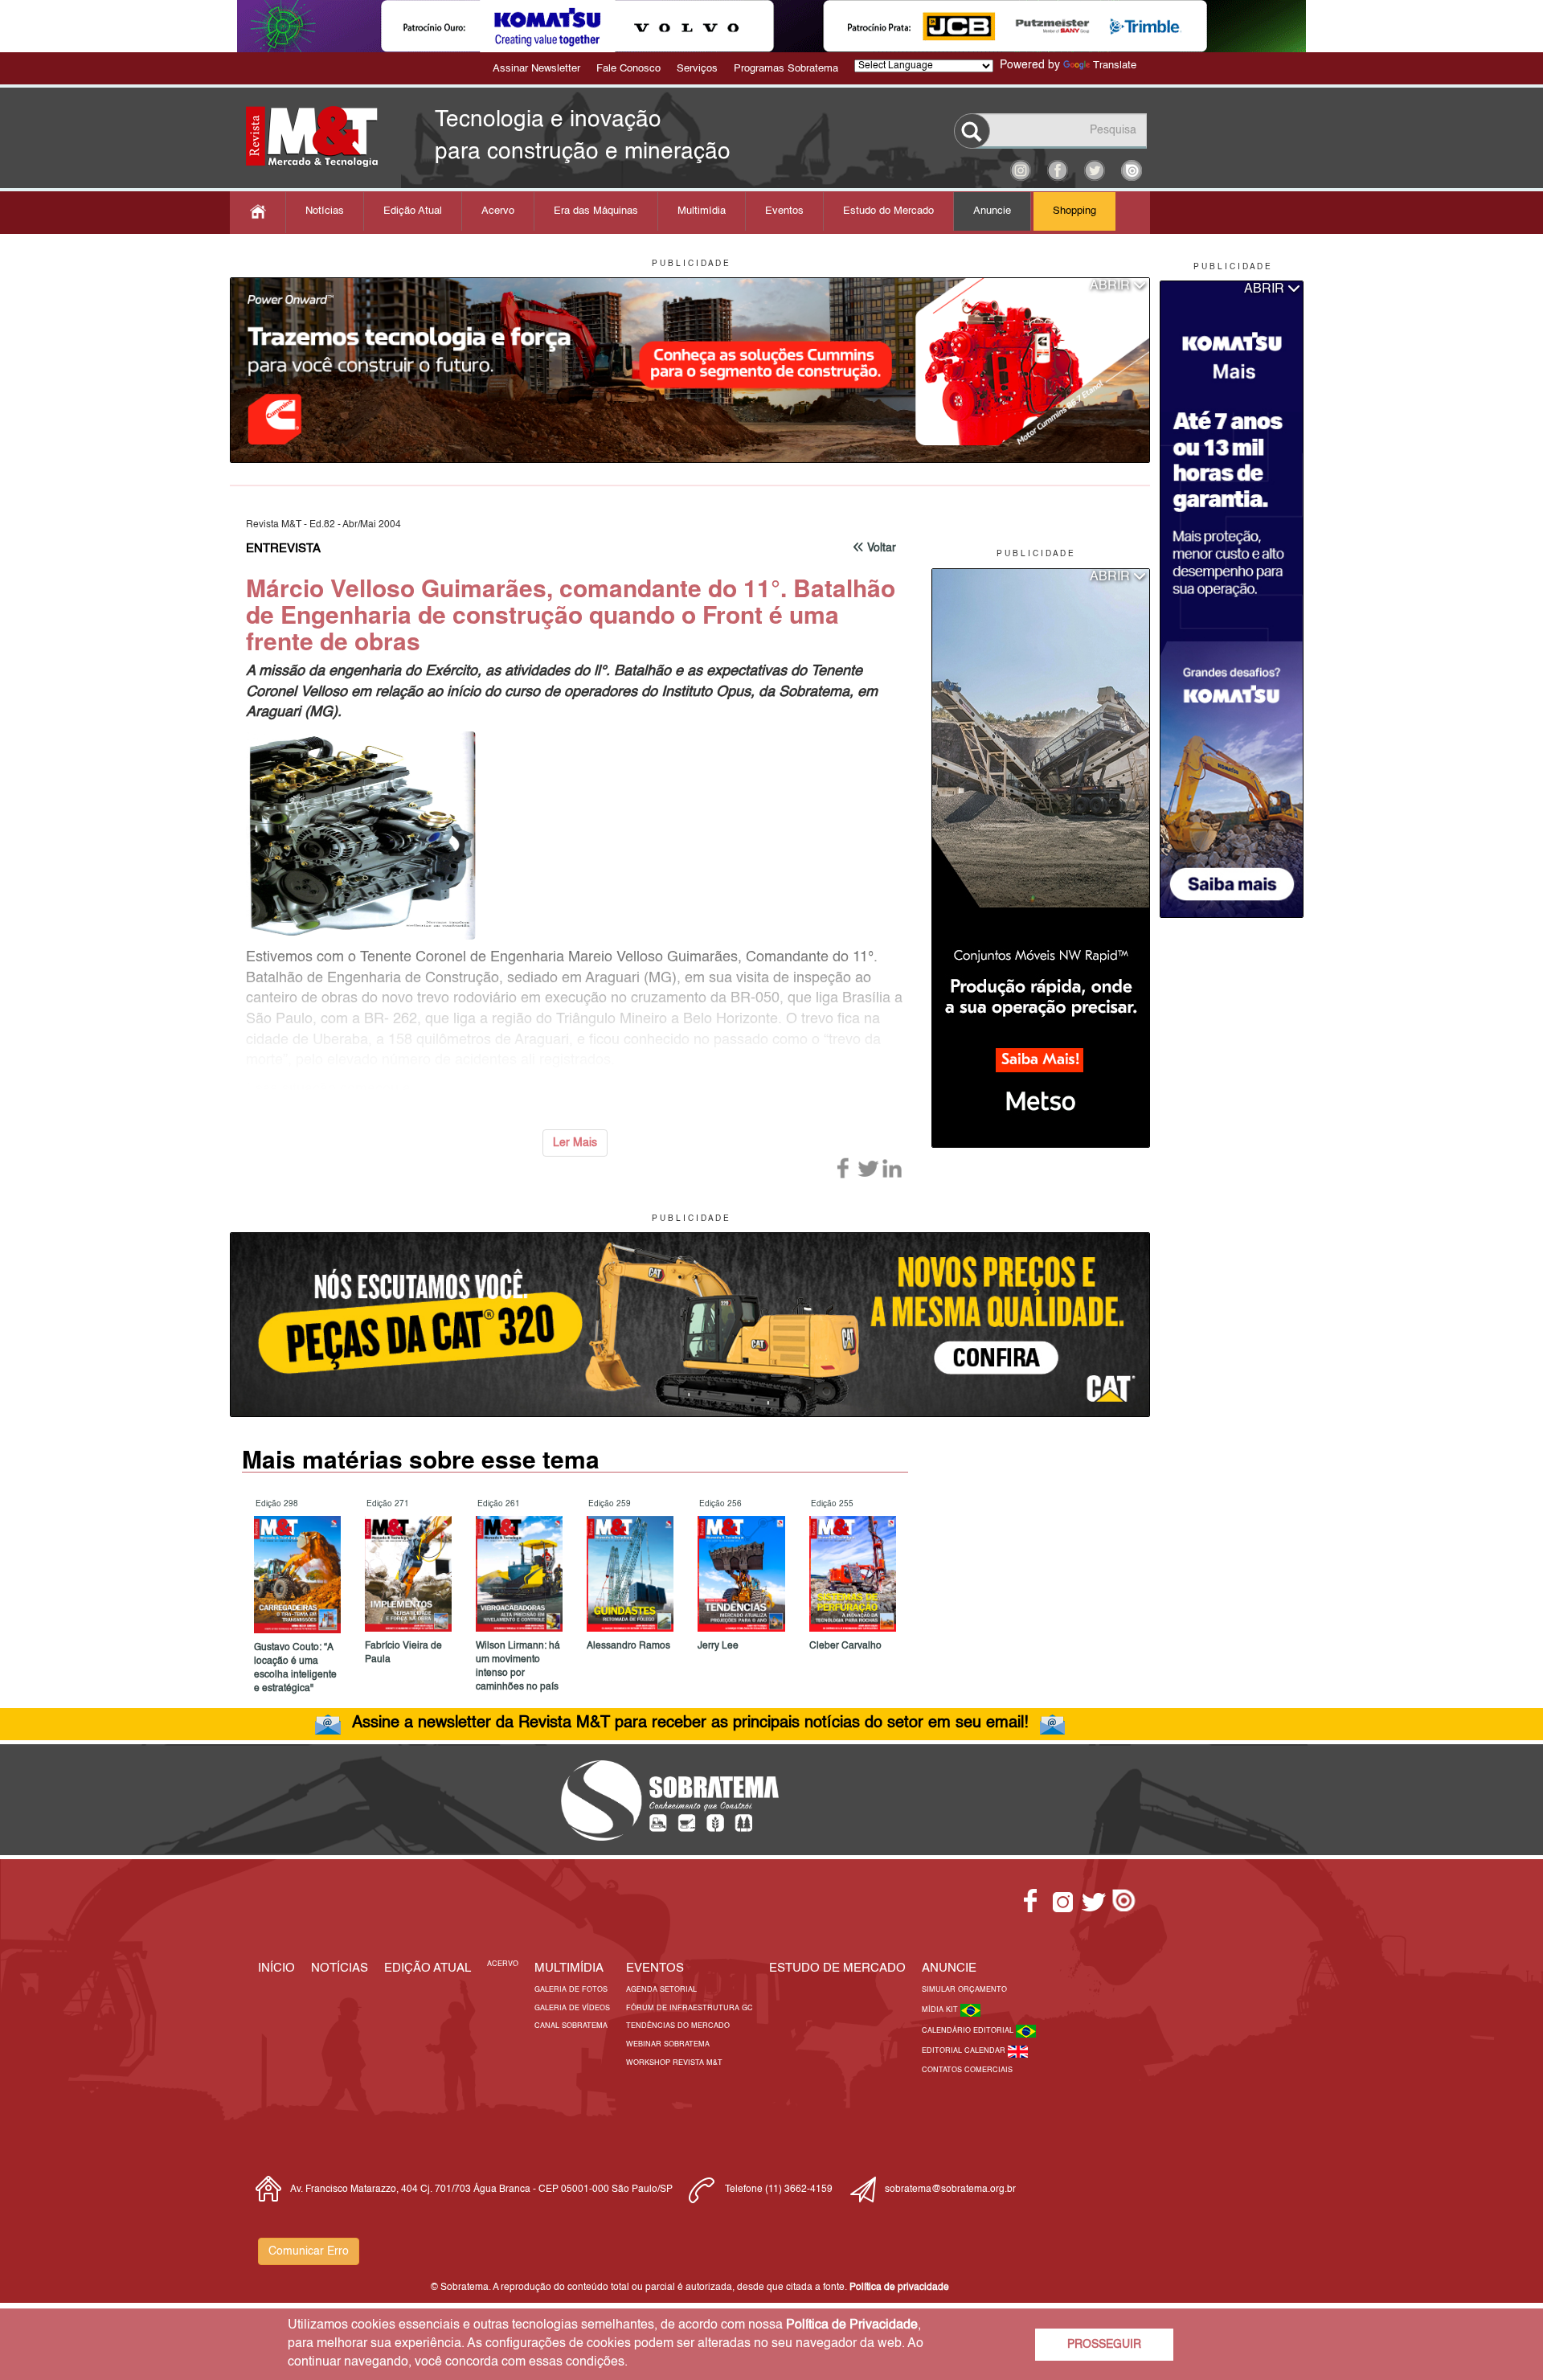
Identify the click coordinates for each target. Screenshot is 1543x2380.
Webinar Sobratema (668, 2044)
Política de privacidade (899, 2288)
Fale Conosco (628, 69)
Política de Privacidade (852, 2325)
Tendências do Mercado (678, 2026)
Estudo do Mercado (888, 211)
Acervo (498, 211)
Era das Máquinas (596, 211)
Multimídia (702, 211)
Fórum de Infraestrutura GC (690, 2008)
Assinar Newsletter (536, 69)
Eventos (784, 211)
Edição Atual (413, 211)
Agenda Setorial (661, 1990)
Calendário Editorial (969, 2031)
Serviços (697, 69)
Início (276, 1968)
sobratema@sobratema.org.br (950, 2190)
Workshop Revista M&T (674, 2063)
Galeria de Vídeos (572, 2008)
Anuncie (992, 211)
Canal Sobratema (571, 2026)
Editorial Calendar (965, 2051)
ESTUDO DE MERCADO (837, 1968)
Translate (1115, 66)
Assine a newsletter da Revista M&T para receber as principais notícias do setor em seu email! (690, 1723)
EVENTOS (655, 1968)
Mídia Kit (941, 2010)
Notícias (325, 211)
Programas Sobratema (786, 69)
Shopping (1074, 211)
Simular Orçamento (964, 1990)
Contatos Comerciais (967, 2070)
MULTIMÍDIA (569, 1968)
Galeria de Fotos (571, 1990)
